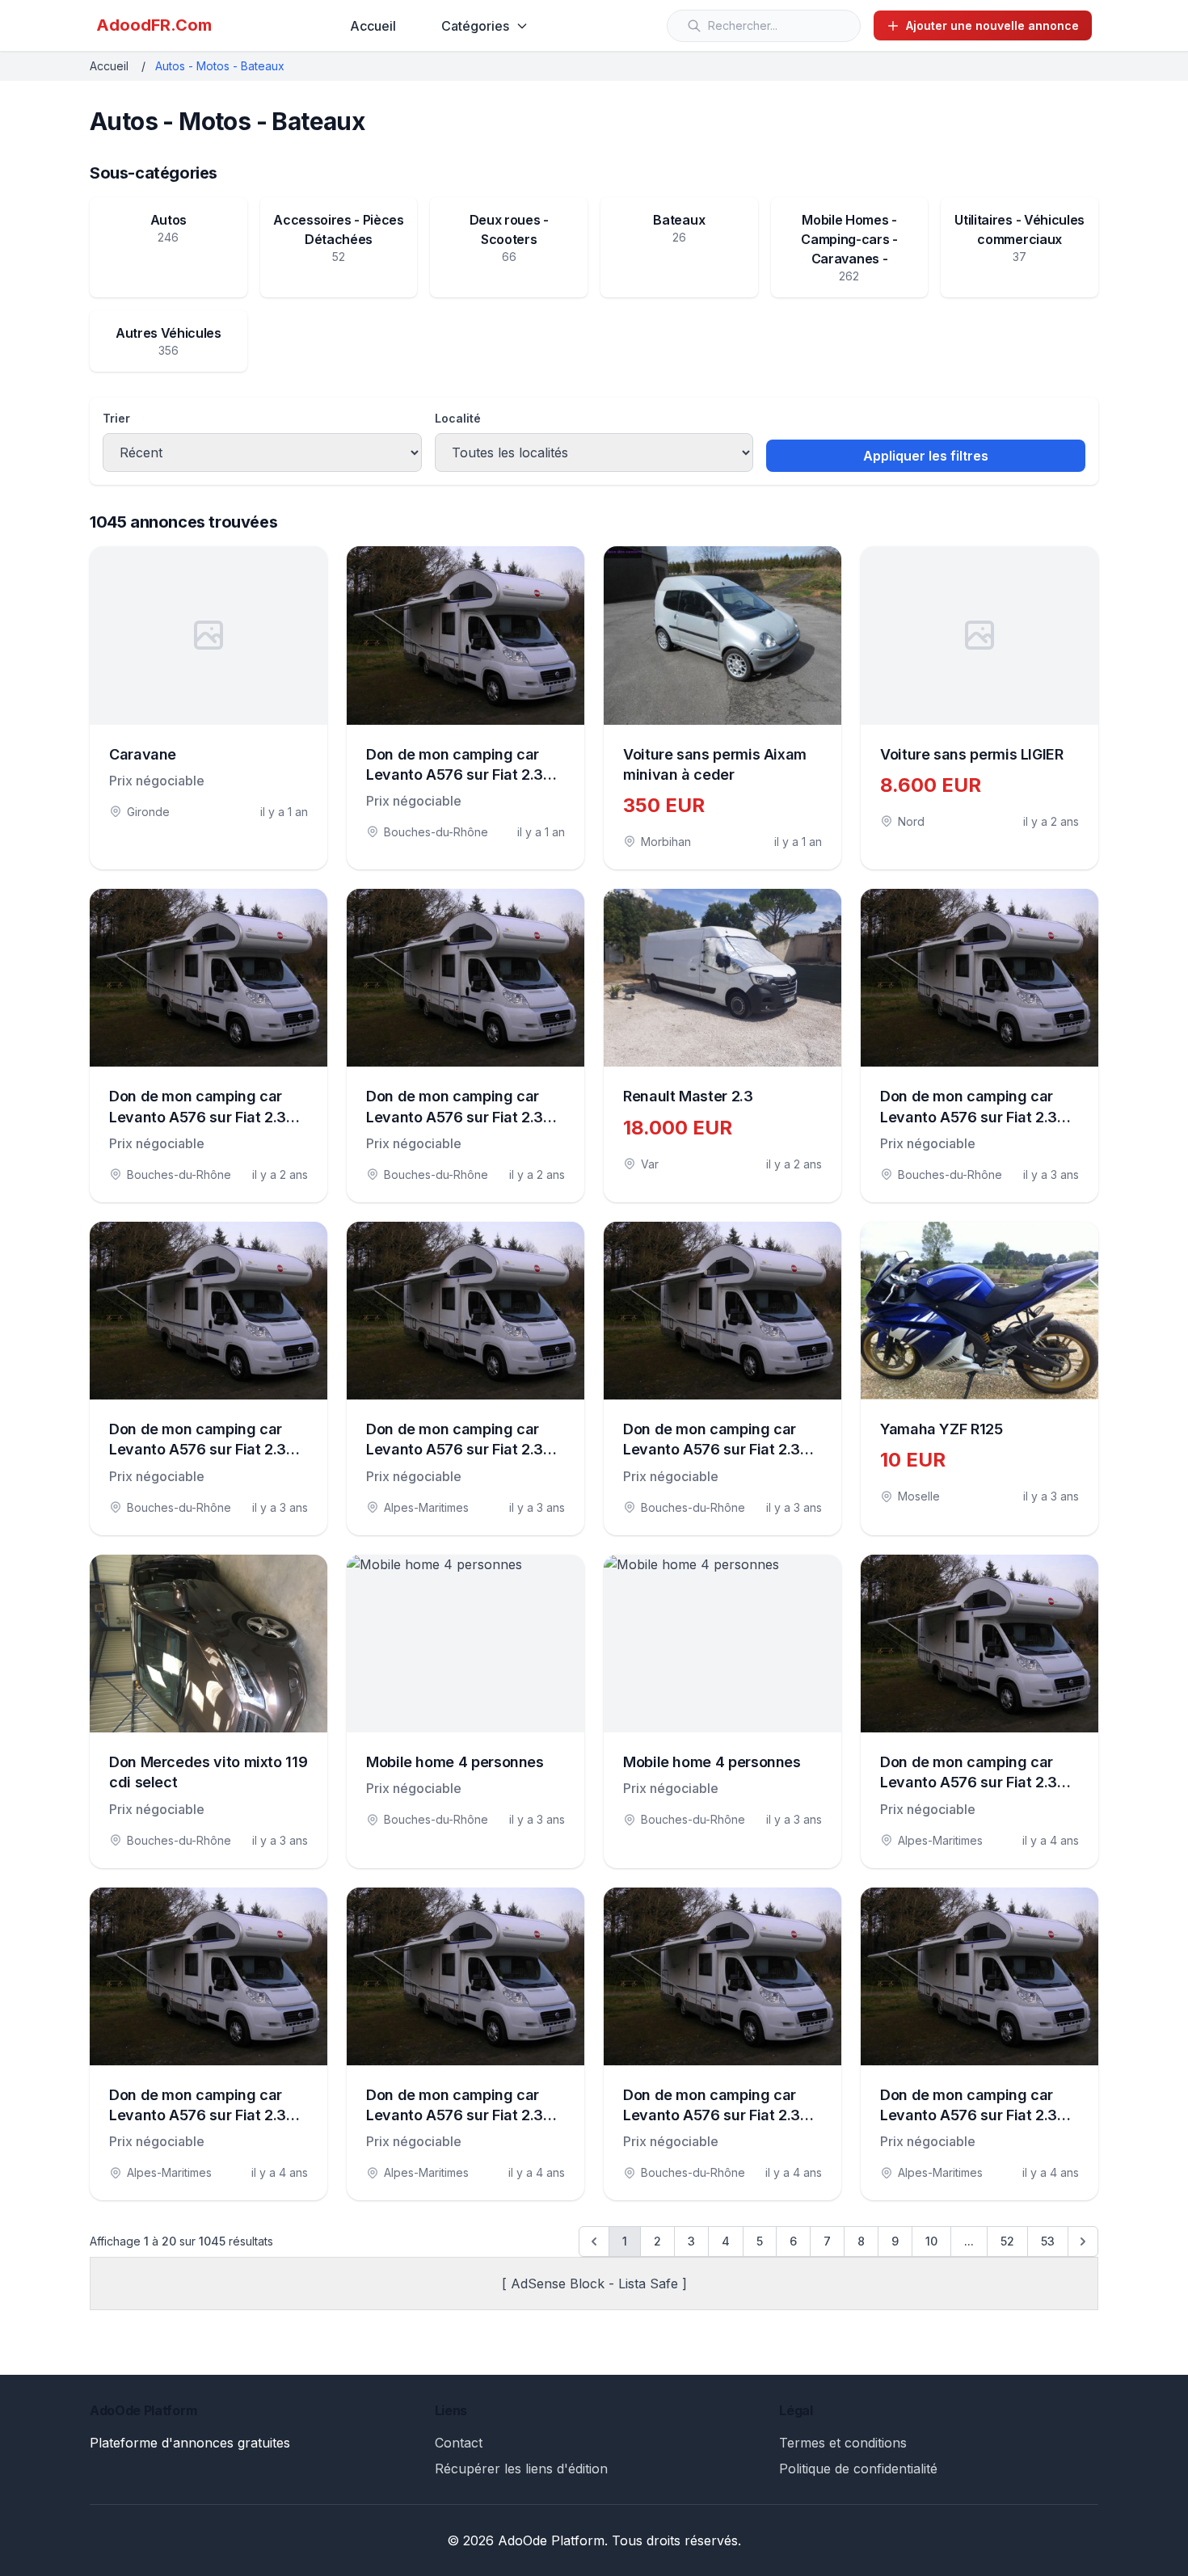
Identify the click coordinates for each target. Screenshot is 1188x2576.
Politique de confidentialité (858, 2469)
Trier (116, 418)
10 (931, 2241)
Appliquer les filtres (926, 456)
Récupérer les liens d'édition (521, 2469)
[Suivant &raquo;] (1083, 2241)
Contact (459, 2443)
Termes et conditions (843, 2443)
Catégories (475, 26)
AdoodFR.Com (154, 25)
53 (1048, 2241)
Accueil (373, 26)
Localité (458, 418)
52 (1007, 2241)
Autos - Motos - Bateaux (220, 66)
